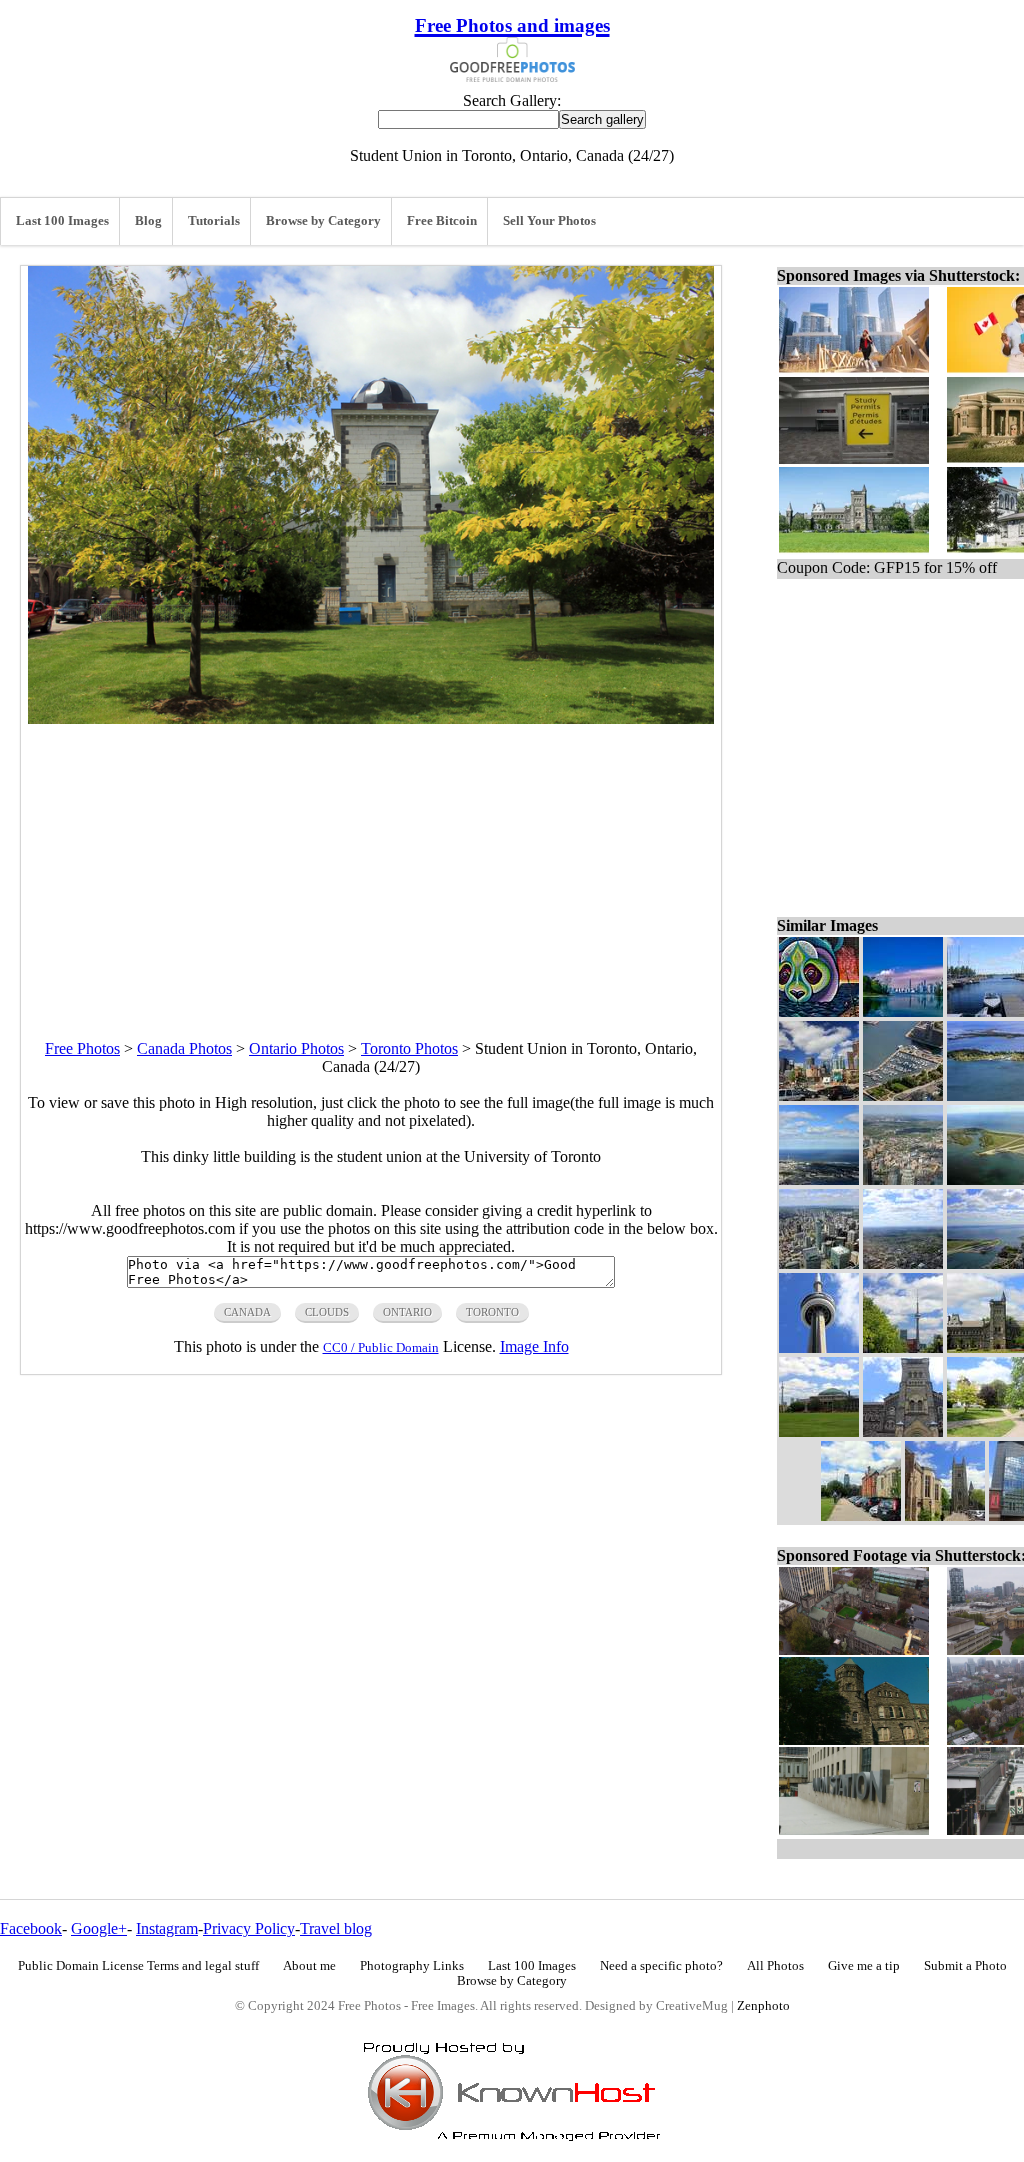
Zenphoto (763, 2006)
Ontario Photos (296, 1048)
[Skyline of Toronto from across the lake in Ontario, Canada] (903, 1011)
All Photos (775, 1966)
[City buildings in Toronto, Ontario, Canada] (819, 1263)
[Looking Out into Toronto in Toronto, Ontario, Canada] (903, 1179)
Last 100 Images (62, 221)
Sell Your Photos (549, 221)
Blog (148, 221)
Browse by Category (323, 221)
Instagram (167, 1928)
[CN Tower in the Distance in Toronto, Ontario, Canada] (903, 1347)
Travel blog (336, 1928)
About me (309, 1966)
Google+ (99, 1928)
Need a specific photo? (661, 1966)
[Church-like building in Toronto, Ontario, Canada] (903, 1431)
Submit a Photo (965, 1966)
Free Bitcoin (442, 221)
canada (247, 1312)
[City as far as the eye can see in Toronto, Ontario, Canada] (903, 1263)
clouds (327, 1312)
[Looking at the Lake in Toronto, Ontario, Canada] (819, 1179)
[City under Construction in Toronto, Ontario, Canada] (819, 1095)
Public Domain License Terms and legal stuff (138, 1966)
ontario (407, 1312)
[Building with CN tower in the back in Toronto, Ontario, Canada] (819, 1431)
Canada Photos (184, 1048)
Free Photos (82, 1048)
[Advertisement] (371, 864)
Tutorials (214, 221)
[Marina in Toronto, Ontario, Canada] (903, 1095)
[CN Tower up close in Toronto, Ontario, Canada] (819, 1347)
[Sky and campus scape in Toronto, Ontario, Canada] (861, 1515)
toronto (492, 1312)
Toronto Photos (409, 1048)
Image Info (534, 1346)
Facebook (31, 1928)
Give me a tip (864, 1966)
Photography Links (412, 1966)
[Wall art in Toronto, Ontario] (819, 1011)
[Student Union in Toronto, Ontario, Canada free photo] (371, 718)
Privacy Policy (249, 1928)
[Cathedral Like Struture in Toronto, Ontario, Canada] (945, 1515)
